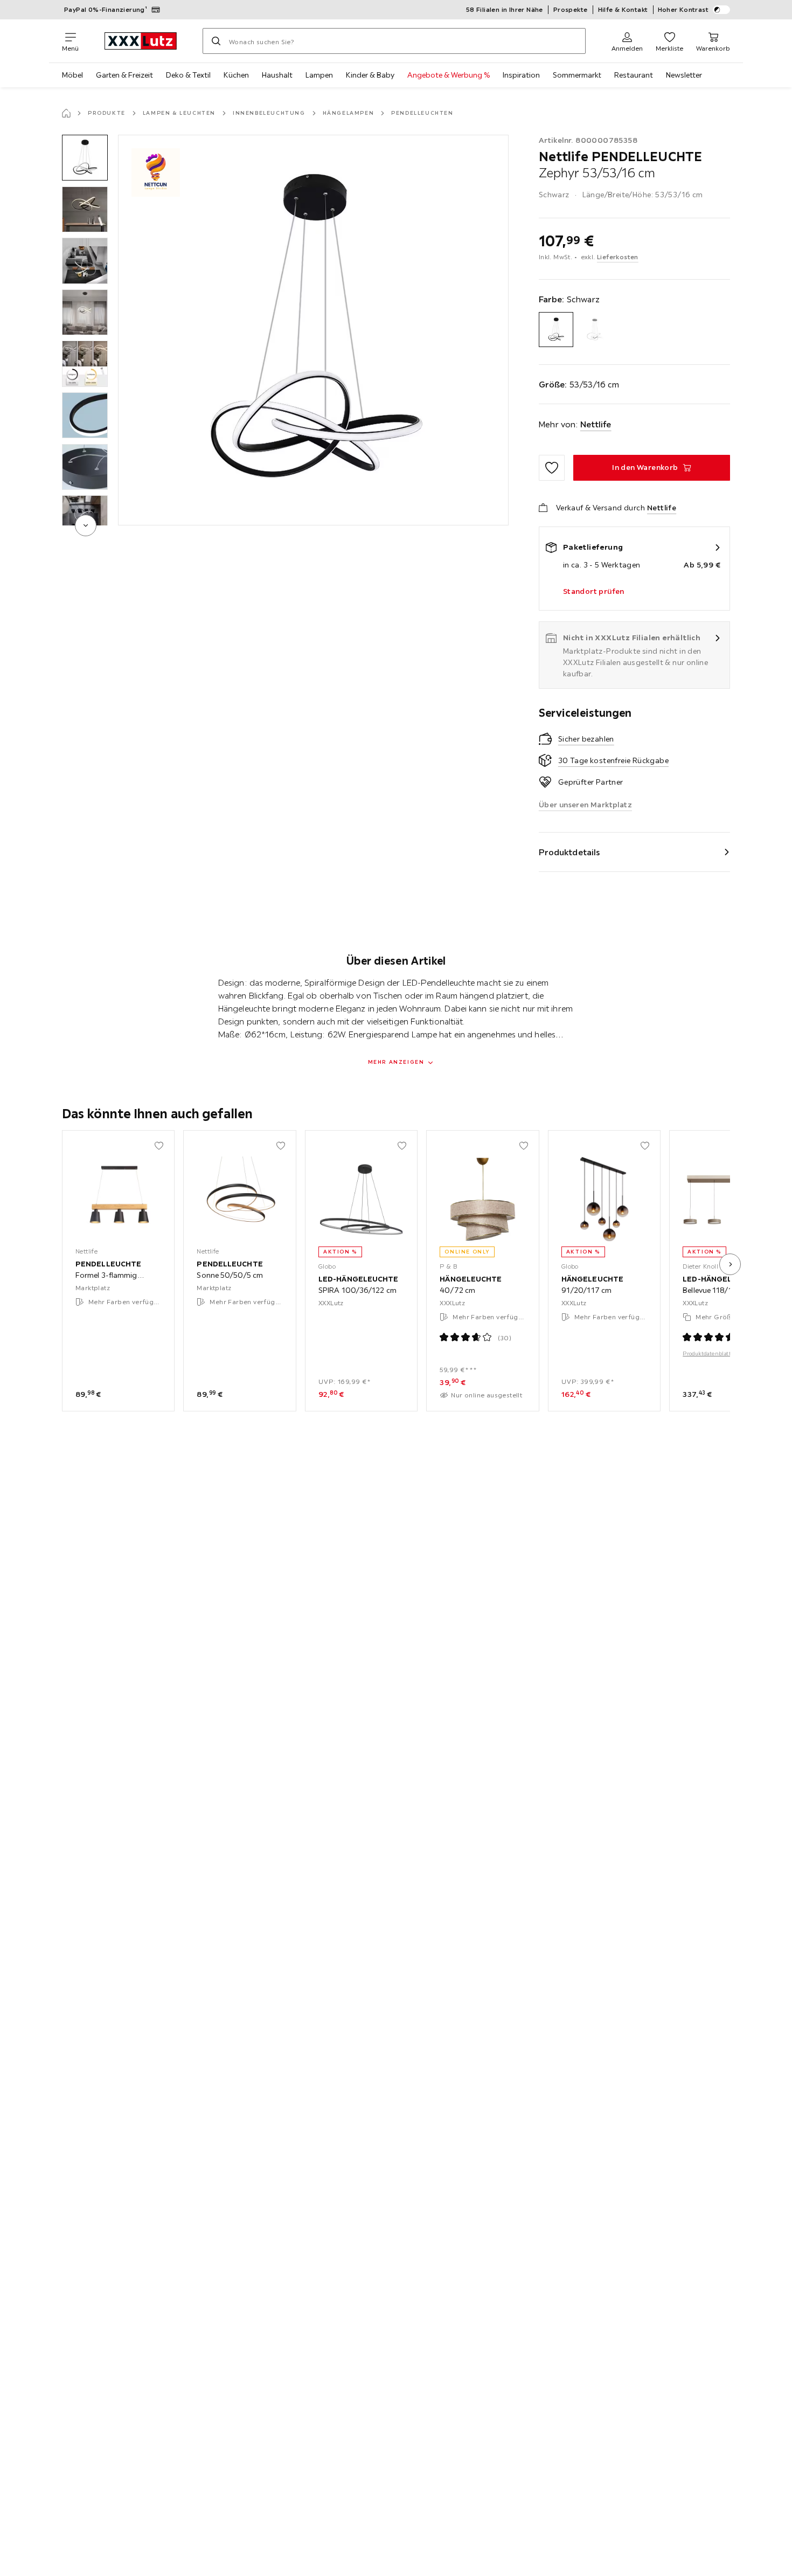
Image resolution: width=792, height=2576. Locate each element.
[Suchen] (216, 41)
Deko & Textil (188, 75)
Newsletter (684, 75)
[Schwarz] (556, 330)
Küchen (236, 75)
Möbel (72, 75)
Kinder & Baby (370, 75)
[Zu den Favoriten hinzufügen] (552, 468)
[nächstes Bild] (730, 1264)
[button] (85, 158)
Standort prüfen (594, 591)
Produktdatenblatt (707, 1354)
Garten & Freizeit (124, 75)
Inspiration (521, 75)
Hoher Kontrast (683, 9)
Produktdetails (569, 852)
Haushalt (277, 75)
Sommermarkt (577, 75)
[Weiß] (595, 330)
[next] (86, 525)
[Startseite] (66, 113)
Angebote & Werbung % (449, 75)
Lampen (319, 75)
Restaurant (634, 75)
